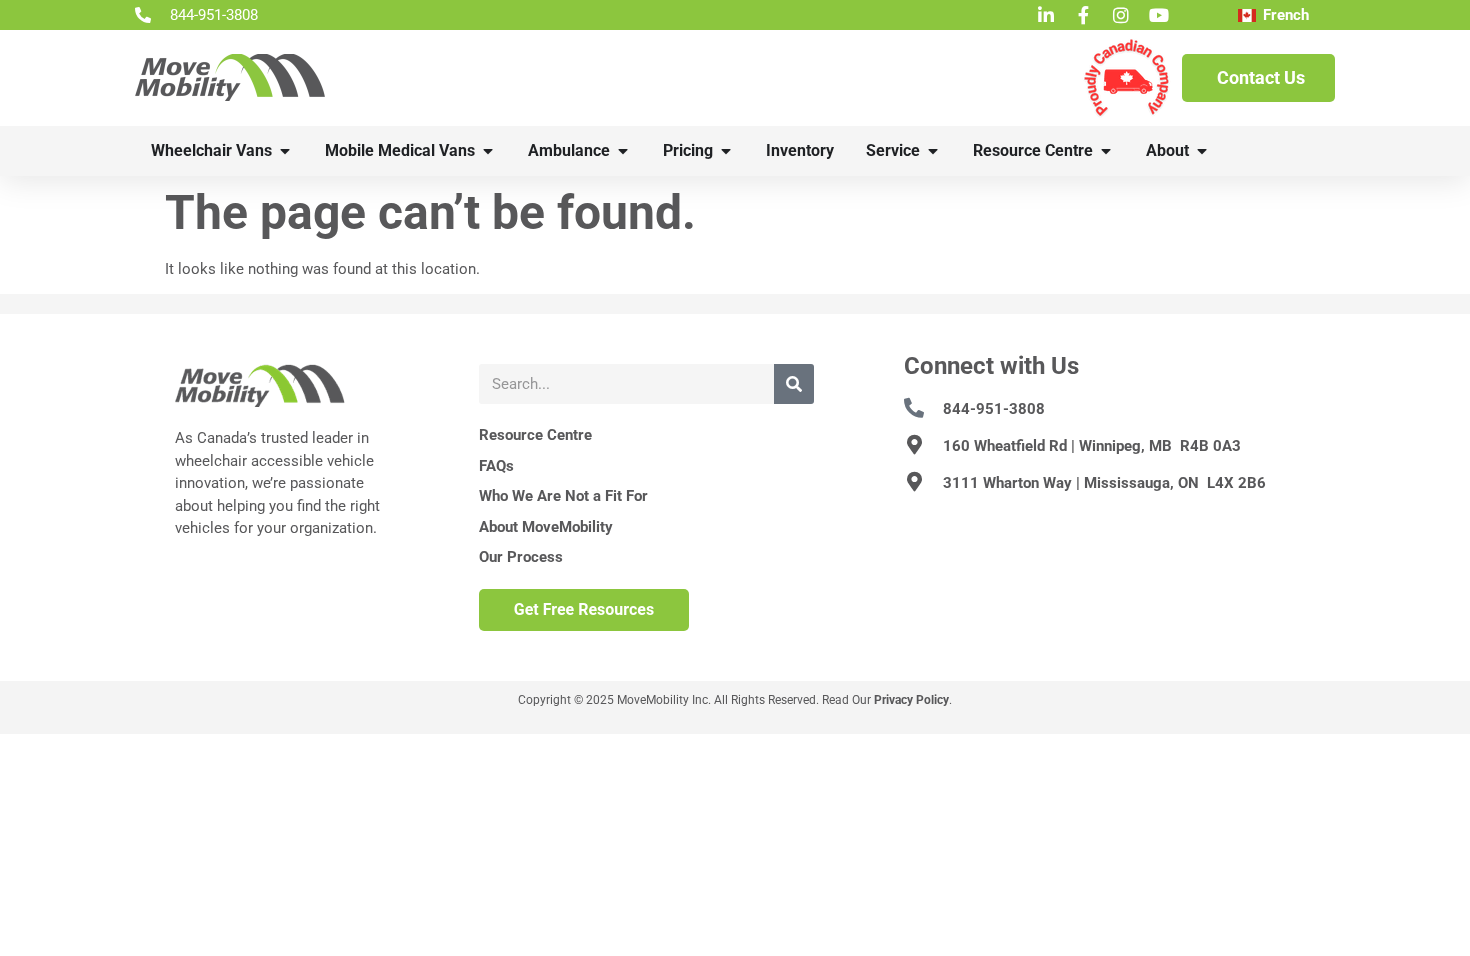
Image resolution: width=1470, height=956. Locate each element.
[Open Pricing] (726, 151)
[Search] (794, 384)
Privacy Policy (911, 700)
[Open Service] (933, 151)
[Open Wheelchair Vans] (285, 151)
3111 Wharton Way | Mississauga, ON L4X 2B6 (1104, 483)
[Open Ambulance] (623, 151)
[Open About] (1202, 151)
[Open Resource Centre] (1106, 151)
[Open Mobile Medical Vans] (488, 151)
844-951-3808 (994, 409)
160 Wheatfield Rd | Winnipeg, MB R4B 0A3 (1092, 446)
